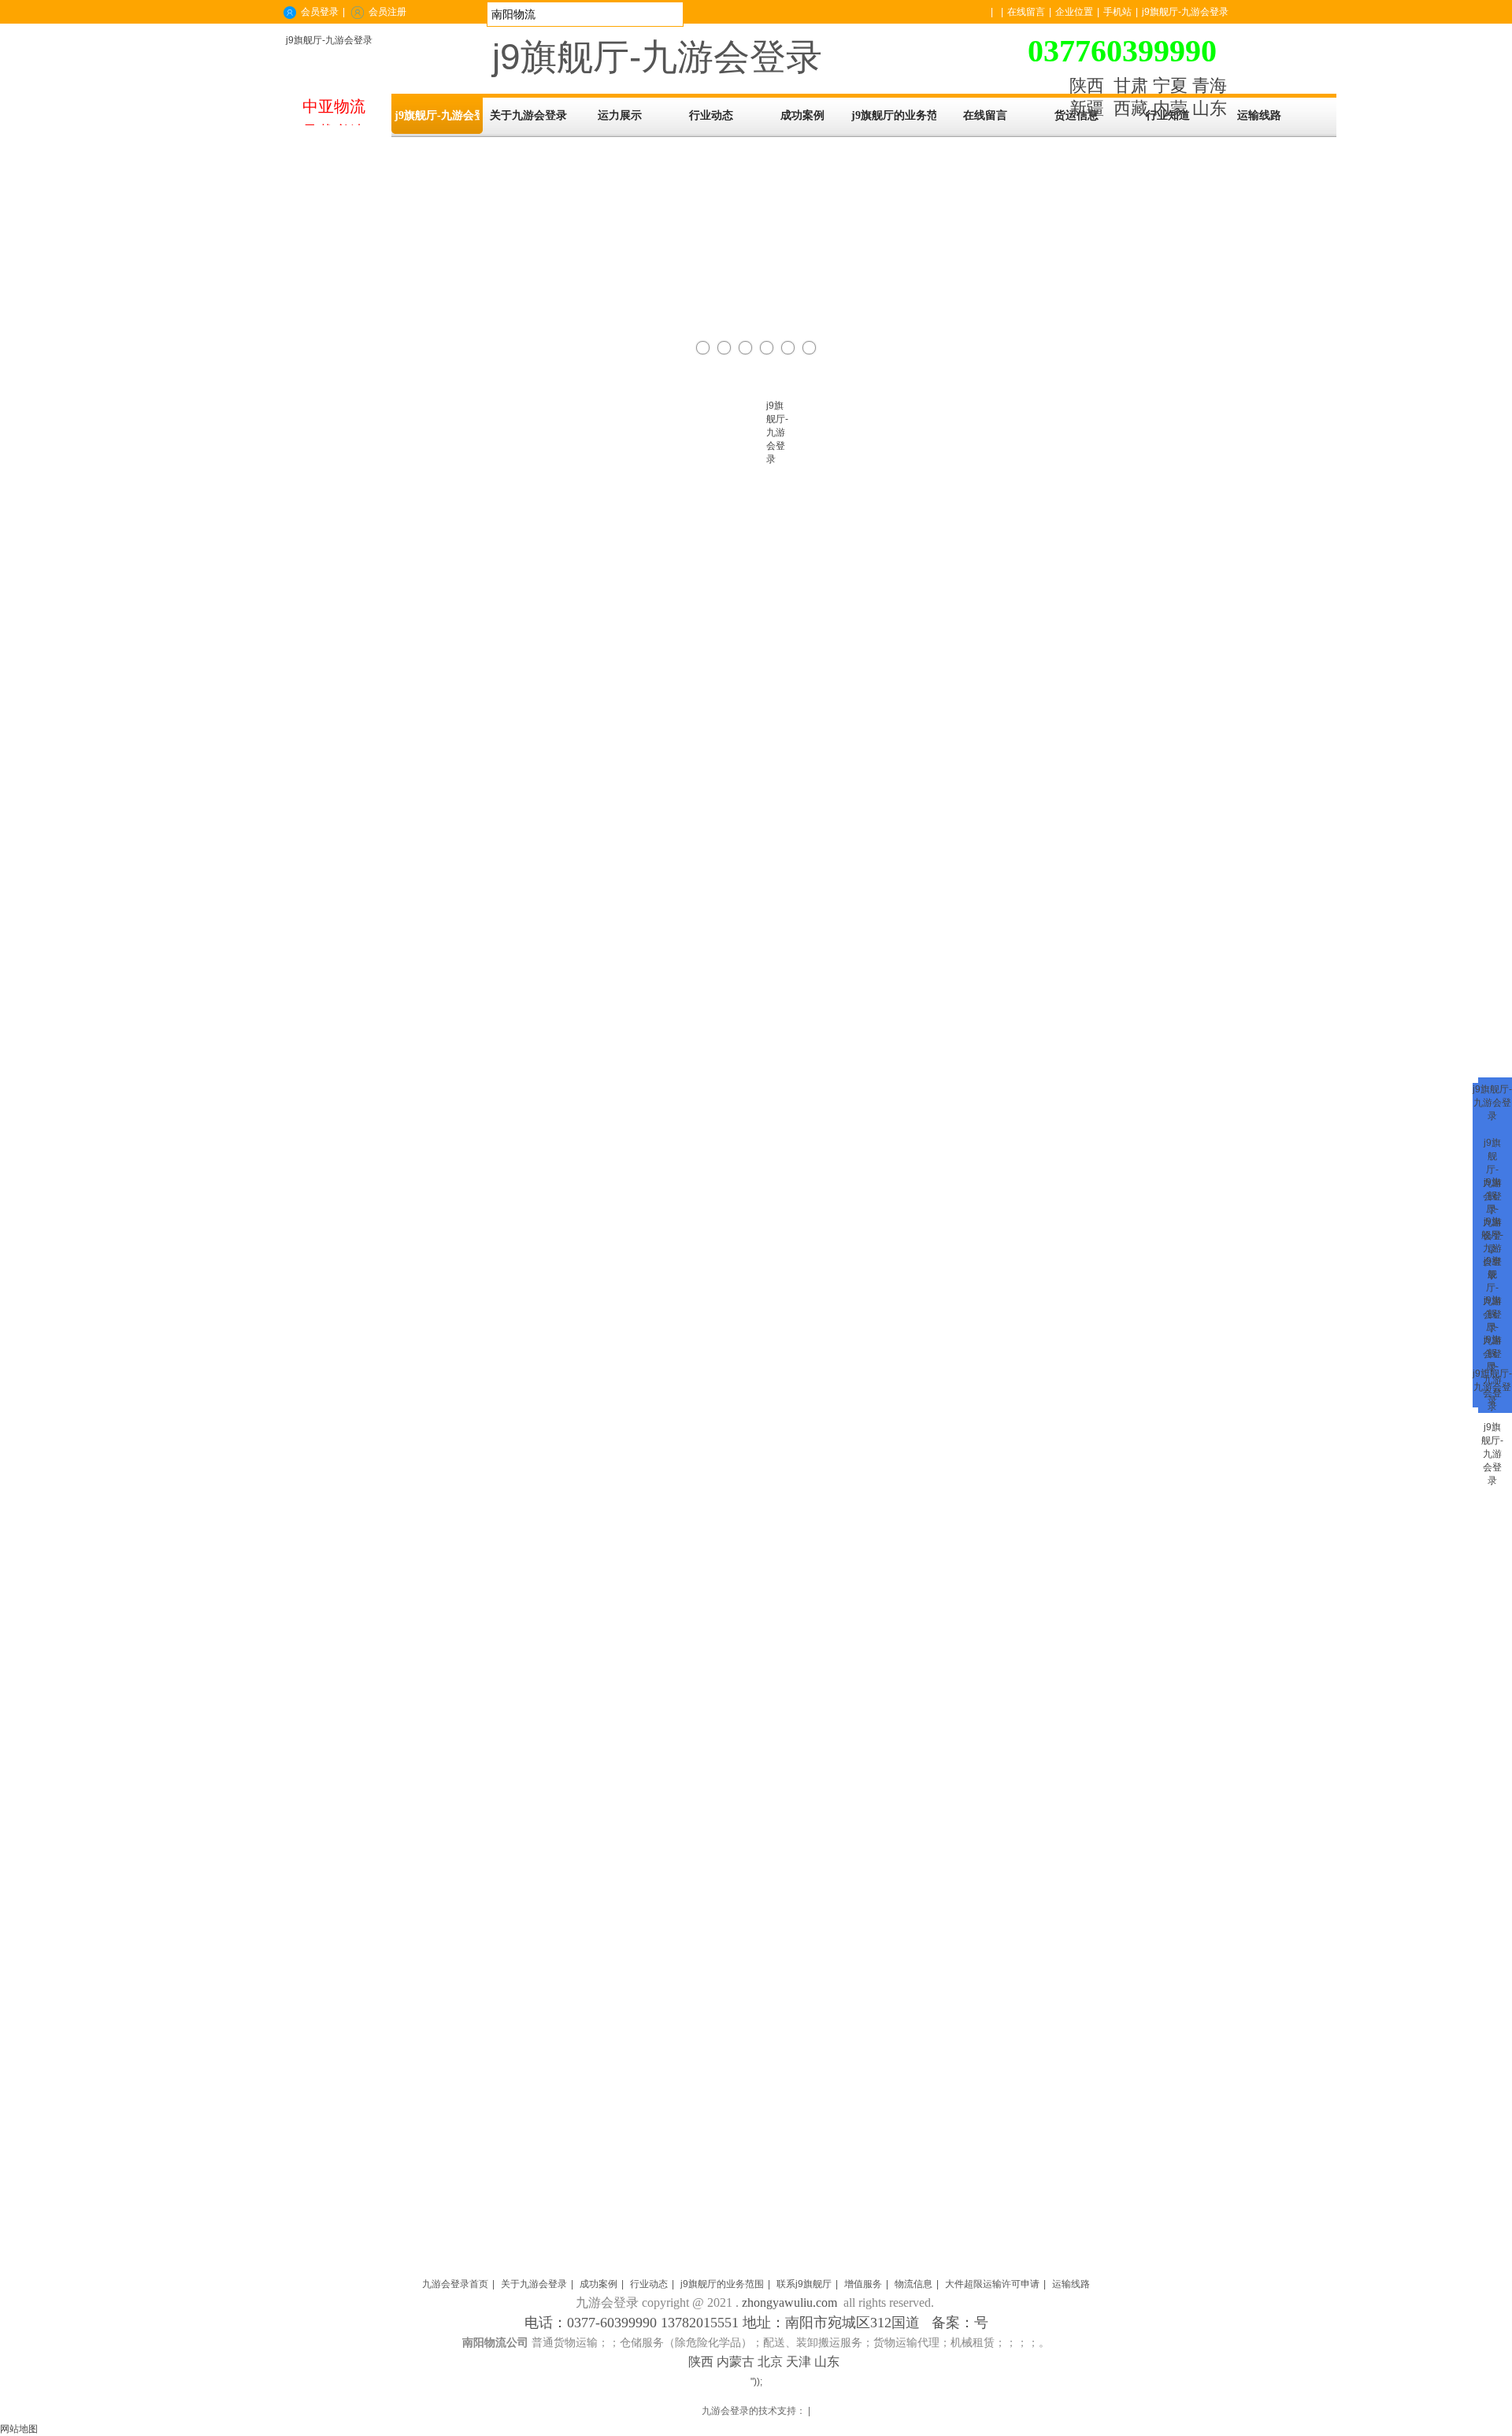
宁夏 (1170, 85)
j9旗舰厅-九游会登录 (329, 40)
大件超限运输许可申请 (992, 2284)
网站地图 (19, 2429)
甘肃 (1131, 85)
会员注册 (387, 12)
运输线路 (1071, 2284)
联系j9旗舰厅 (804, 2284)
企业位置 (1074, 12)
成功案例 (598, 2284)
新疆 (1087, 108)
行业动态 (649, 2284)
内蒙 (1170, 108)
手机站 (1117, 12)
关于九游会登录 (534, 2284)
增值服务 (863, 2284)
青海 (1210, 85)
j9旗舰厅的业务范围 (722, 2284)
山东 (1210, 108)
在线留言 (1026, 12)
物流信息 (913, 2284)
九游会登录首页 (455, 2284)
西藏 (1131, 108)
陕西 (1087, 85)
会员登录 (320, 12)
